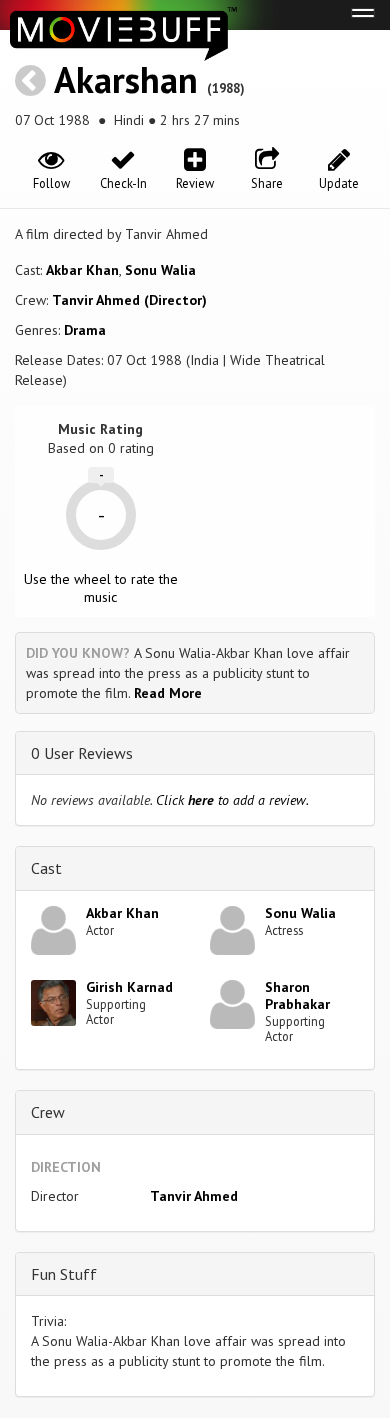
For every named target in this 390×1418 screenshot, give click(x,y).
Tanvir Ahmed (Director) (129, 300)
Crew (48, 1112)
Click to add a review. (232, 800)
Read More (168, 693)
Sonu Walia (160, 270)
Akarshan (126, 79)
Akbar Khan (82, 270)
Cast (46, 868)
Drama (85, 330)
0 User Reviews (82, 753)
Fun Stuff (64, 1274)
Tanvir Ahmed (194, 1196)
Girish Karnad (129, 987)
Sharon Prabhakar (297, 995)
